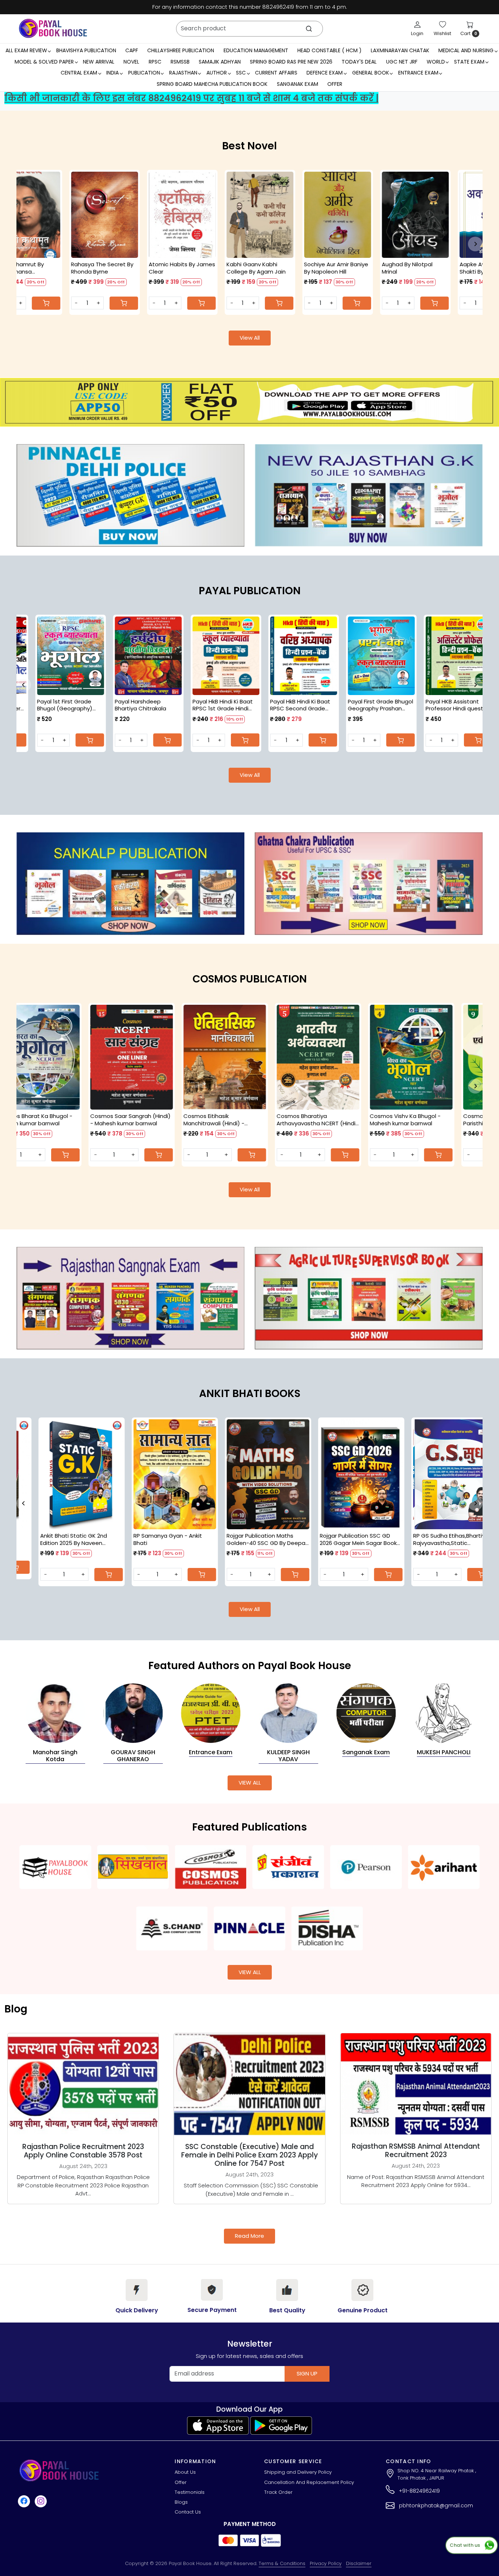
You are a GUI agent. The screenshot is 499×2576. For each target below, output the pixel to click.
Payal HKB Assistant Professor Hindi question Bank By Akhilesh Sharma (88, 705)
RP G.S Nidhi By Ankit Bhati (167, 1536)
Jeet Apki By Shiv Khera (143, 264)
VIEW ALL (250, 1783)
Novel (131, 62)
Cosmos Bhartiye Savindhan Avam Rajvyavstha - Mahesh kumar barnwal (359, 1120)
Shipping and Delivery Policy (298, 2472)
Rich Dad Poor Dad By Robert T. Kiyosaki (296, 268)
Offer (335, 84)
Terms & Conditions (282, 2563)
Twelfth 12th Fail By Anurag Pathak (214, 268)
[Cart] (475, 303)
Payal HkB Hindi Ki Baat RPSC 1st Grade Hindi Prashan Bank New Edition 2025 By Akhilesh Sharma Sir (397, 705)
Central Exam (79, 73)
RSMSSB (180, 62)
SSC (241, 73)
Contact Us (188, 2512)
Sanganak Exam (298, 84)
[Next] (475, 244)
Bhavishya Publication (86, 50)
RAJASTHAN (183, 73)
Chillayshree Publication (181, 50)
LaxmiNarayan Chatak (400, 50)
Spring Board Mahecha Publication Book (212, 84)
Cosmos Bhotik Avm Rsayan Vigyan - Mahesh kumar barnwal (265, 1120)
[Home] (53, 28)
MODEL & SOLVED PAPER (44, 62)
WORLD (436, 62)
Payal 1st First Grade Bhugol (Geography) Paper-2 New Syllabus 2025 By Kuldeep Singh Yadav (241, 705)
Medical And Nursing (466, 50)
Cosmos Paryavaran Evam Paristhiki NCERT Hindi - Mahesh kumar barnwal (77, 1120)
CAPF (132, 50)
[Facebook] (25, 2501)
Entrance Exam (418, 73)
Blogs (181, 2502)
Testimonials (190, 2492)
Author (217, 73)
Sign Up (307, 2373)
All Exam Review (26, 50)
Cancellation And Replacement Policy (309, 2482)
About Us (185, 2472)
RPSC (155, 62)
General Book (371, 73)
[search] (309, 29)
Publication (144, 73)
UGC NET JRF (402, 62)
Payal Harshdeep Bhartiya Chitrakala (314, 705)
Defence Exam (325, 73)
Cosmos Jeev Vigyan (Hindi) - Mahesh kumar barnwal (175, 1120)
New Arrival (99, 62)
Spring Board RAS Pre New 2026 (291, 62)
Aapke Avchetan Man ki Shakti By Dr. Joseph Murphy (65, 268)
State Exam (469, 62)
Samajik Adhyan (220, 62)
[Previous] (24, 244)
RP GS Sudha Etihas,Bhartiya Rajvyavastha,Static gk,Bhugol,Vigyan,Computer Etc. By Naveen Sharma (77, 1539)
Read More (249, 2236)
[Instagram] (42, 2501)
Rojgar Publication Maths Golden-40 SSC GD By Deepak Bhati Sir (454, 1539)
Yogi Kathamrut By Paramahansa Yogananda (370, 268)
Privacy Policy (326, 2563)
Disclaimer (359, 2563)
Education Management (256, 50)
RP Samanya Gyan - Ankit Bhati (354, 1539)
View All (250, 338)
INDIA (113, 73)
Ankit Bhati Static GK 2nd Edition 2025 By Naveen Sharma (260, 1539)
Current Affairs (276, 73)
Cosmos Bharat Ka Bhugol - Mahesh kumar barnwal (452, 1120)
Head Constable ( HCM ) (330, 50)
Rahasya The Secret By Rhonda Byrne (454, 268)
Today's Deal (359, 62)
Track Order (278, 2492)
